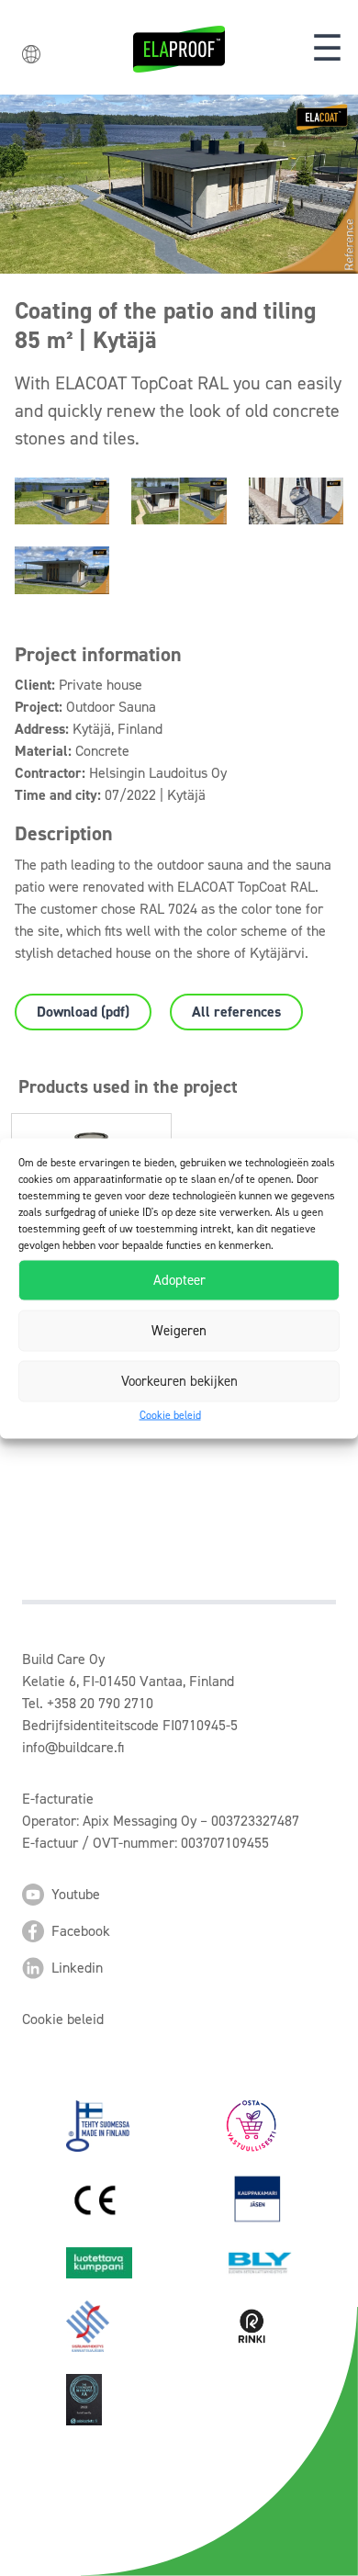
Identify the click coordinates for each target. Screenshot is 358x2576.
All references (236, 1012)
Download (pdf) (83, 1012)
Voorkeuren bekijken (179, 1381)
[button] (327, 49)
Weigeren (179, 1331)
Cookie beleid (170, 1414)
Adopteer (179, 1280)
